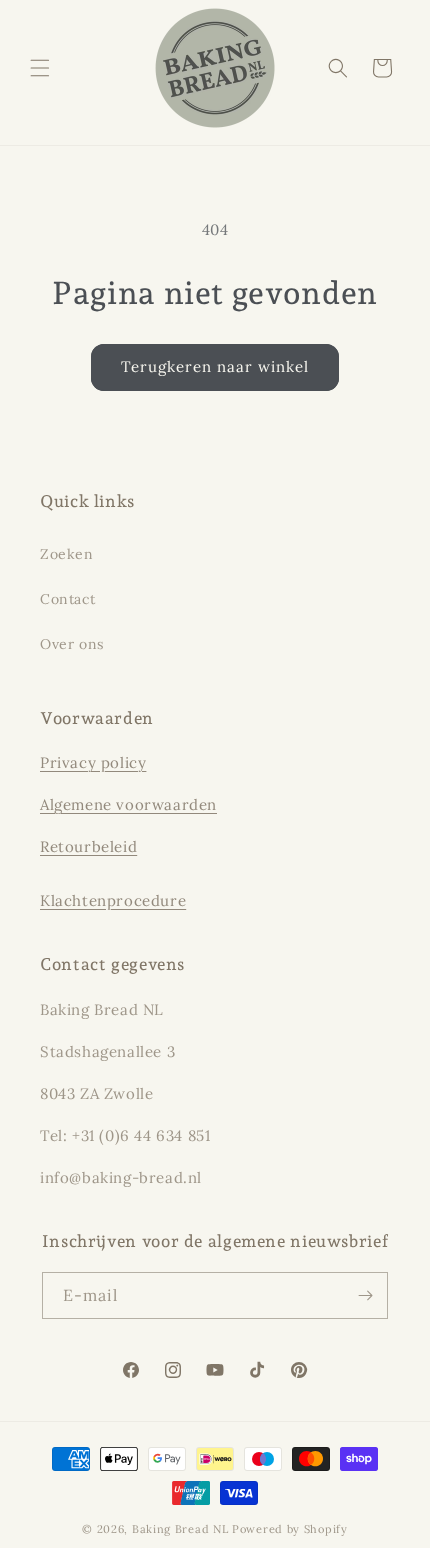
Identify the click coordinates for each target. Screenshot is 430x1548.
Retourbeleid (88, 846)
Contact (67, 599)
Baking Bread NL (180, 1529)
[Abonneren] (365, 1295)
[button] (40, 68)
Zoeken (67, 554)
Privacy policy (93, 762)
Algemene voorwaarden (128, 804)
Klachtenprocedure (113, 900)
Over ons (72, 644)
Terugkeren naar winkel (215, 366)
